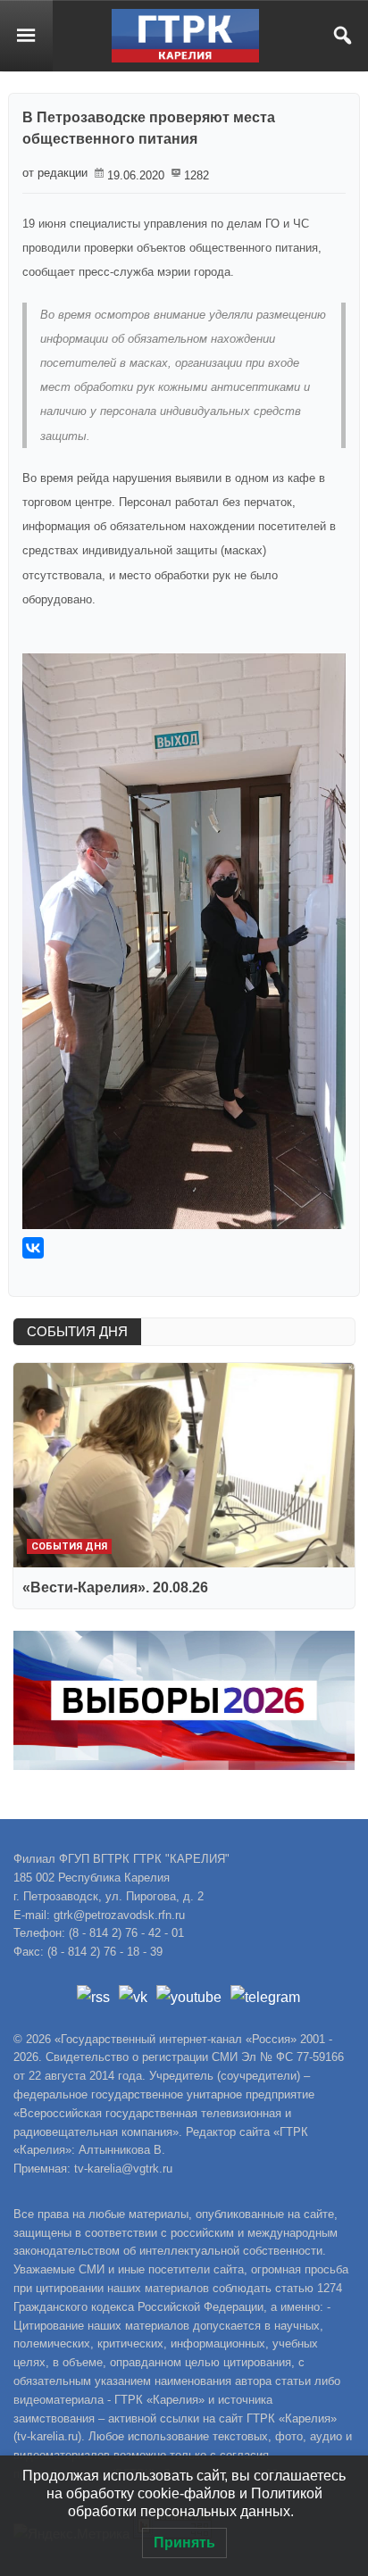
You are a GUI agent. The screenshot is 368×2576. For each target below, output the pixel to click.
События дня (69, 1546)
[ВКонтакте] (33, 1248)
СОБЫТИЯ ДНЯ (77, 1331)
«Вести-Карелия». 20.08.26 (115, 1587)
